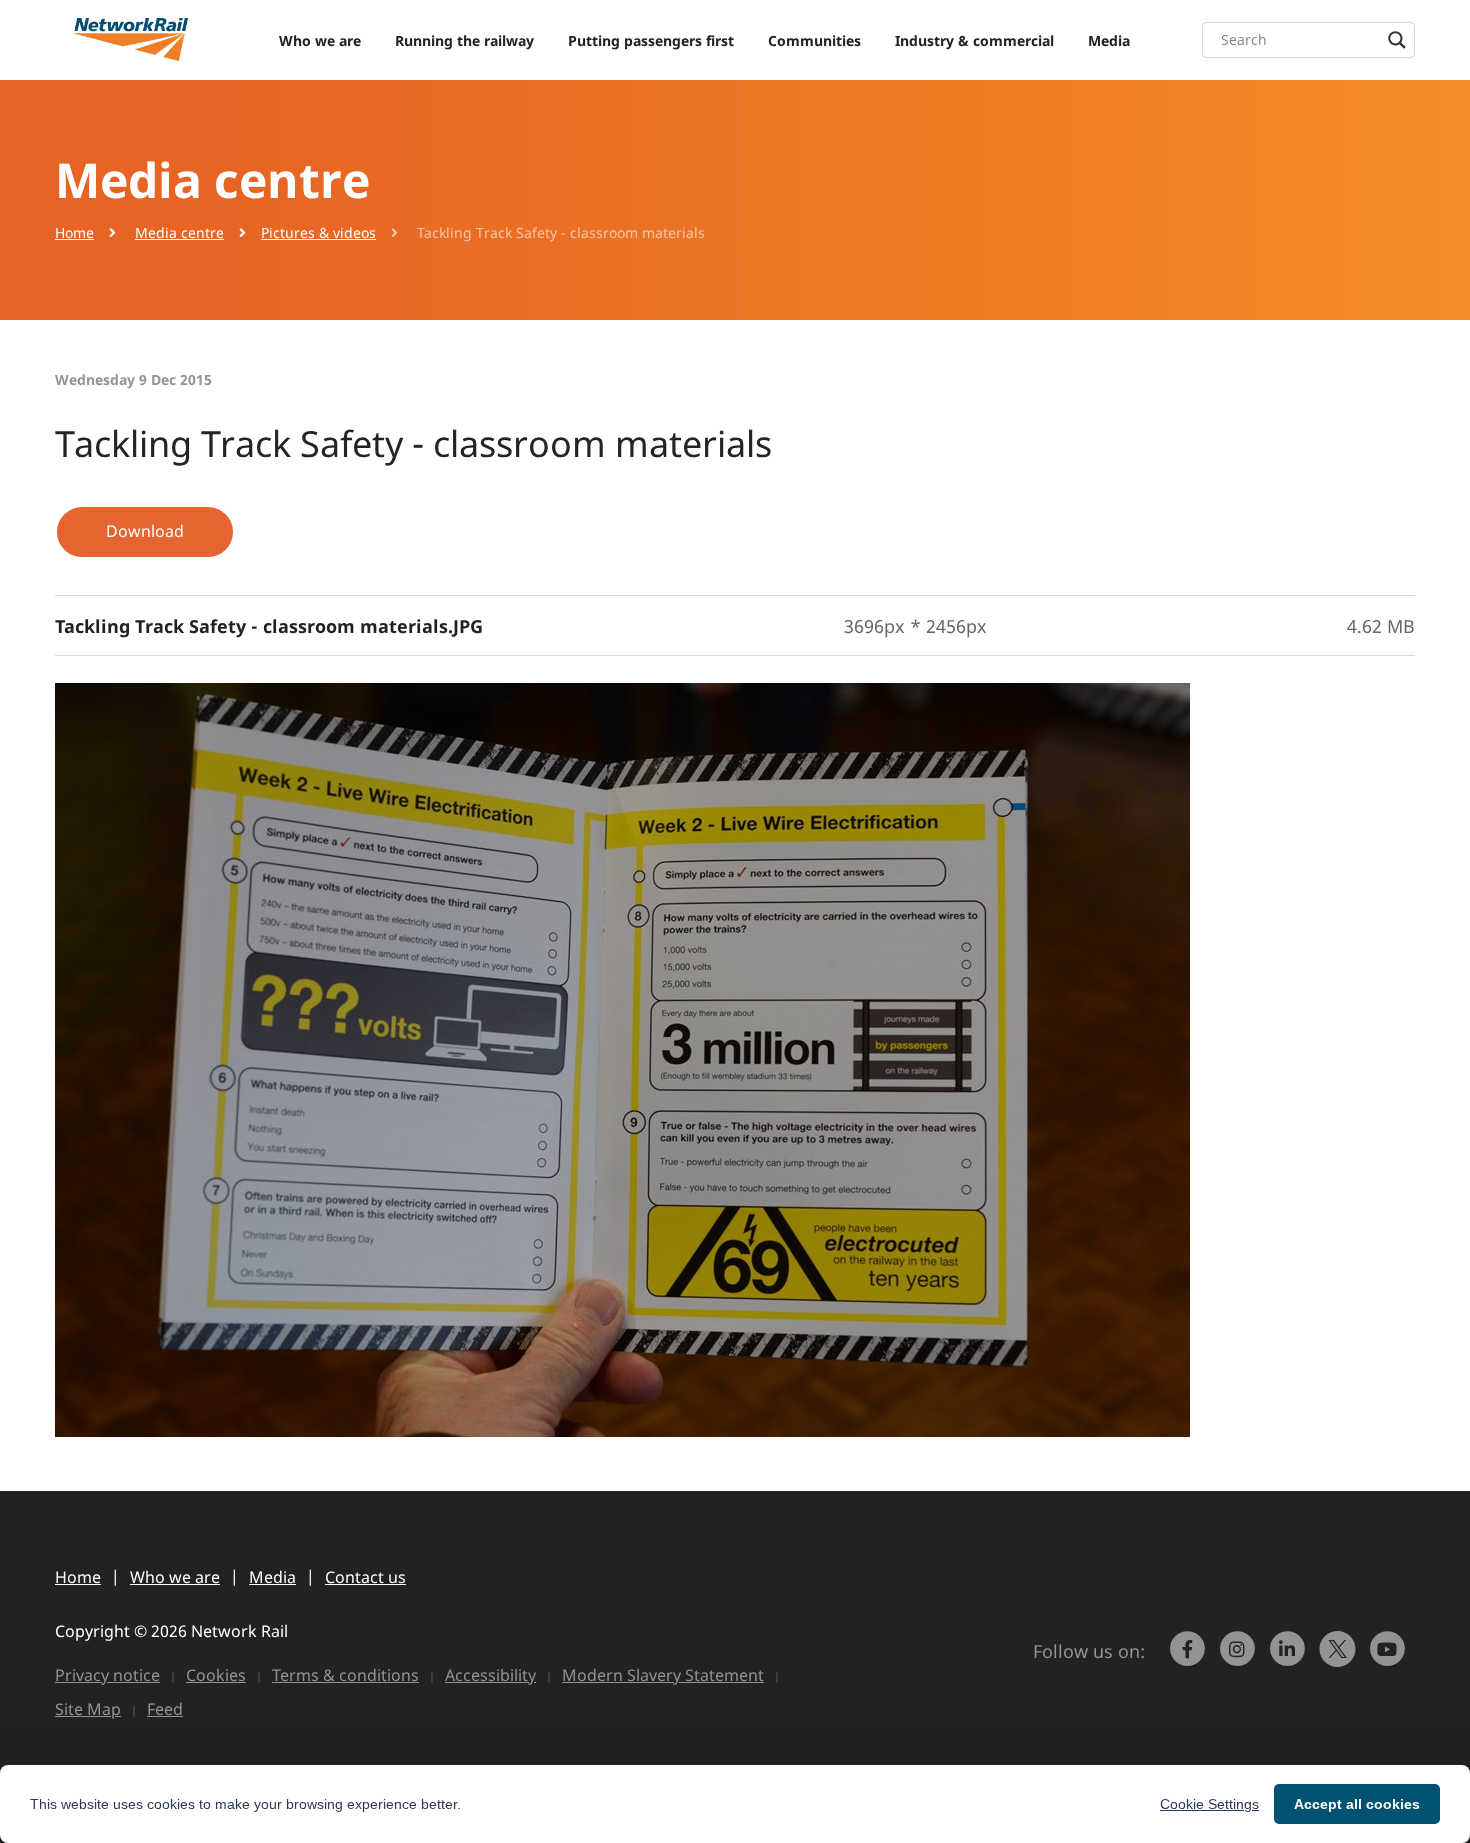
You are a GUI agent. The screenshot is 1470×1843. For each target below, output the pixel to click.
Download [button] (145, 531)
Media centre (179, 232)
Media (1109, 40)
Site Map (88, 1709)
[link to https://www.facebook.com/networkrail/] (1190, 1658)
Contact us (365, 1577)
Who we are (320, 40)
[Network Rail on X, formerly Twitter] (1340, 1658)
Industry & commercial (974, 40)
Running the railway (464, 40)
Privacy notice (107, 1675)
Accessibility (490, 1675)
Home (74, 232)
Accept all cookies (1357, 1804)
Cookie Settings (1209, 1804)
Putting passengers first (651, 40)
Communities (814, 40)
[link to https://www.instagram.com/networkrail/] (1240, 1658)
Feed (165, 1709)
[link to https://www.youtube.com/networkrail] (1390, 1658)
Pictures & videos (318, 232)
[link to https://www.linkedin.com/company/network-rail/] (1290, 1658)
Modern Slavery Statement (663, 1675)
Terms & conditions (345, 1675)
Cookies (216, 1675)
